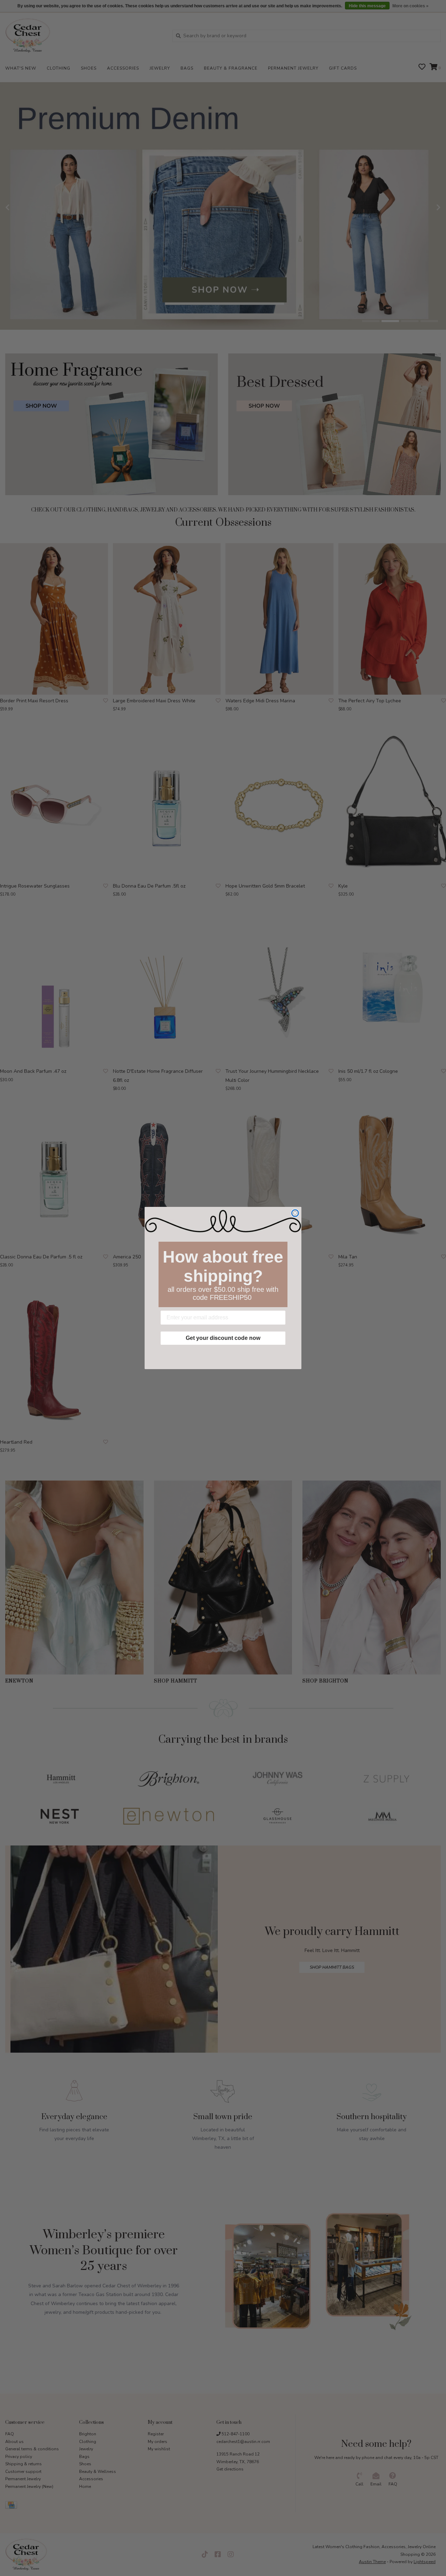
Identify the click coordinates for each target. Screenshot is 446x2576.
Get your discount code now (223, 1338)
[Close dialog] (295, 1213)
